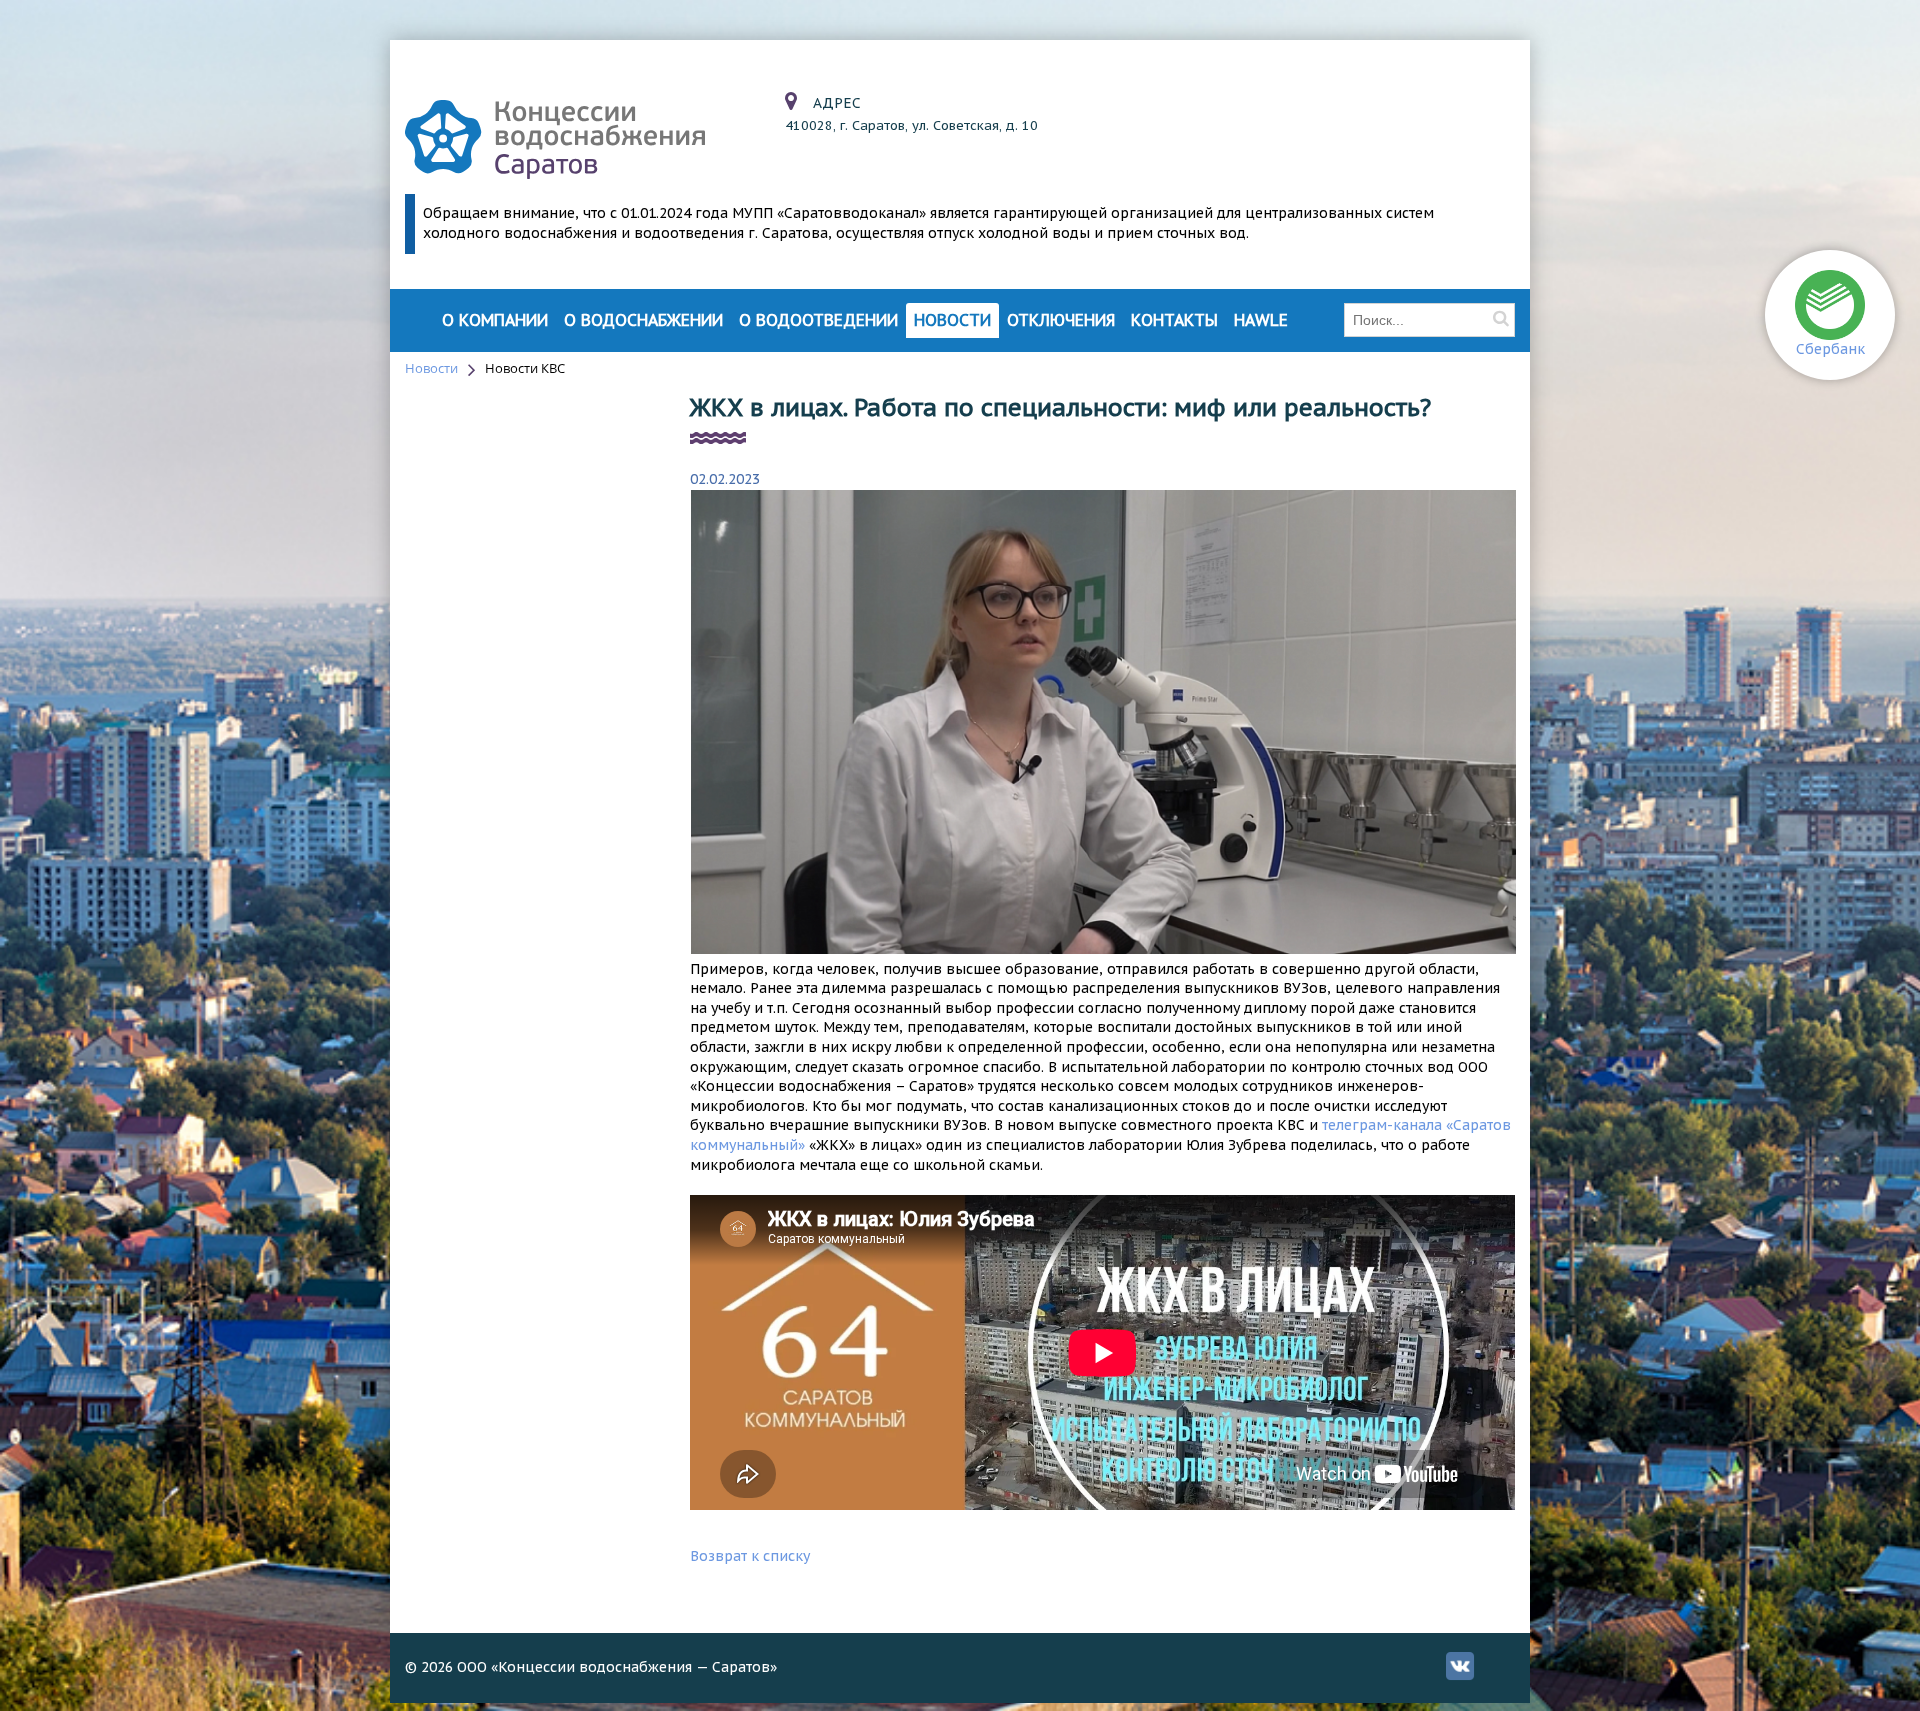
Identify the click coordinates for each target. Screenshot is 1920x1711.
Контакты (1174, 320)
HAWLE (1261, 320)
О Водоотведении (818, 320)
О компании (495, 320)
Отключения (1061, 320)
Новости (952, 320)
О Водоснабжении (643, 320)
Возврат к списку (750, 1556)
